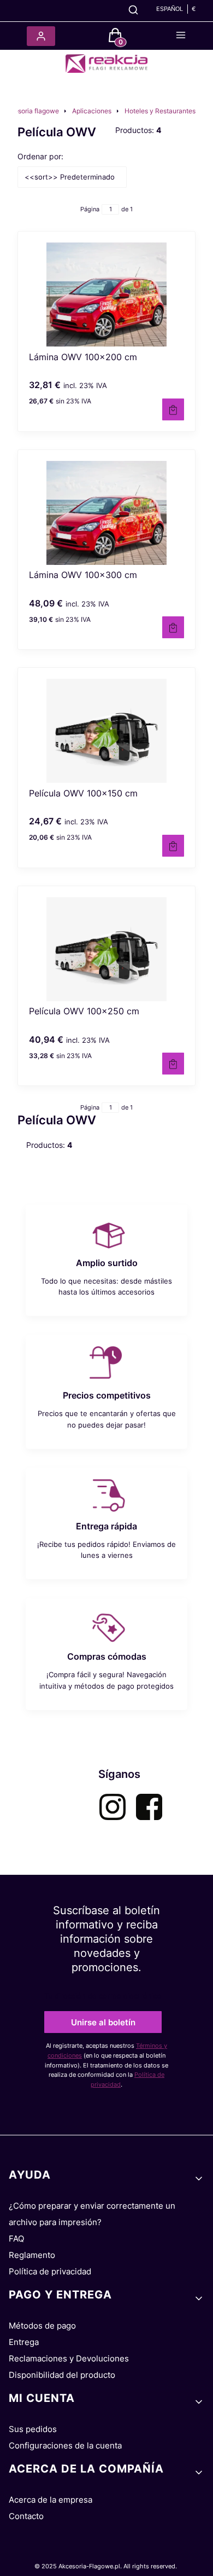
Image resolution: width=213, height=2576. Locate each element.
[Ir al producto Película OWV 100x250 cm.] (106, 949)
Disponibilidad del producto (62, 2375)
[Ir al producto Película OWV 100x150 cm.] (106, 731)
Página (90, 209)
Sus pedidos (33, 2429)
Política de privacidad (50, 2271)
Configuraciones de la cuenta (65, 2445)
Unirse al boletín (103, 2022)
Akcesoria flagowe (31, 111)
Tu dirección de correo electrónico (103, 1996)
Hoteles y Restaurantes (160, 111)
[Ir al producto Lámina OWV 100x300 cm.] (106, 513)
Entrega (24, 2342)
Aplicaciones (92, 111)
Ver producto (173, 409)
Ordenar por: (40, 156)
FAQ (16, 2239)
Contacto (26, 2516)
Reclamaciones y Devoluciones (69, 2358)
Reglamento (32, 2255)
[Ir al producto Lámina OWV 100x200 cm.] (106, 294)
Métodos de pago (42, 2326)
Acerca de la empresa (51, 2500)
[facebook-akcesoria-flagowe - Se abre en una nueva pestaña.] (149, 1807)
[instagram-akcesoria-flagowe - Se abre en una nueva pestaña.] (113, 1807)
